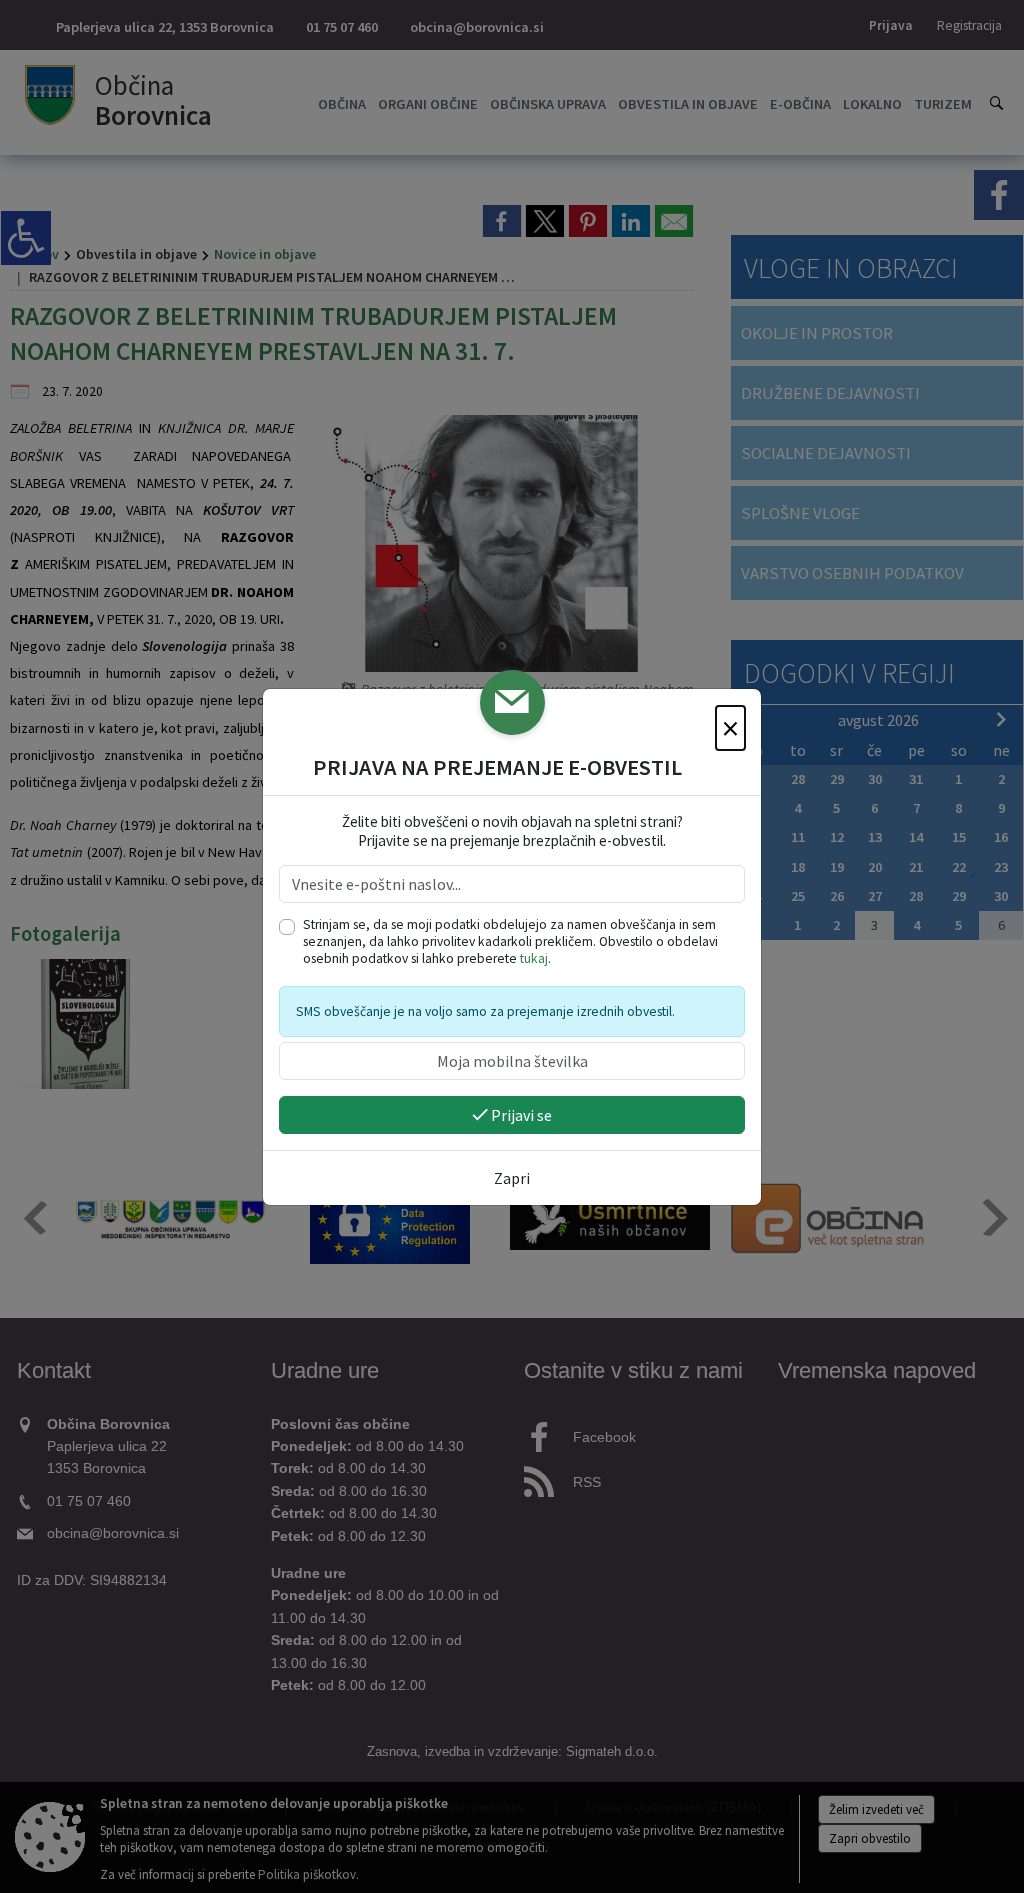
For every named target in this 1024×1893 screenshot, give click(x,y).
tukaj (534, 958)
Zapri (512, 1178)
